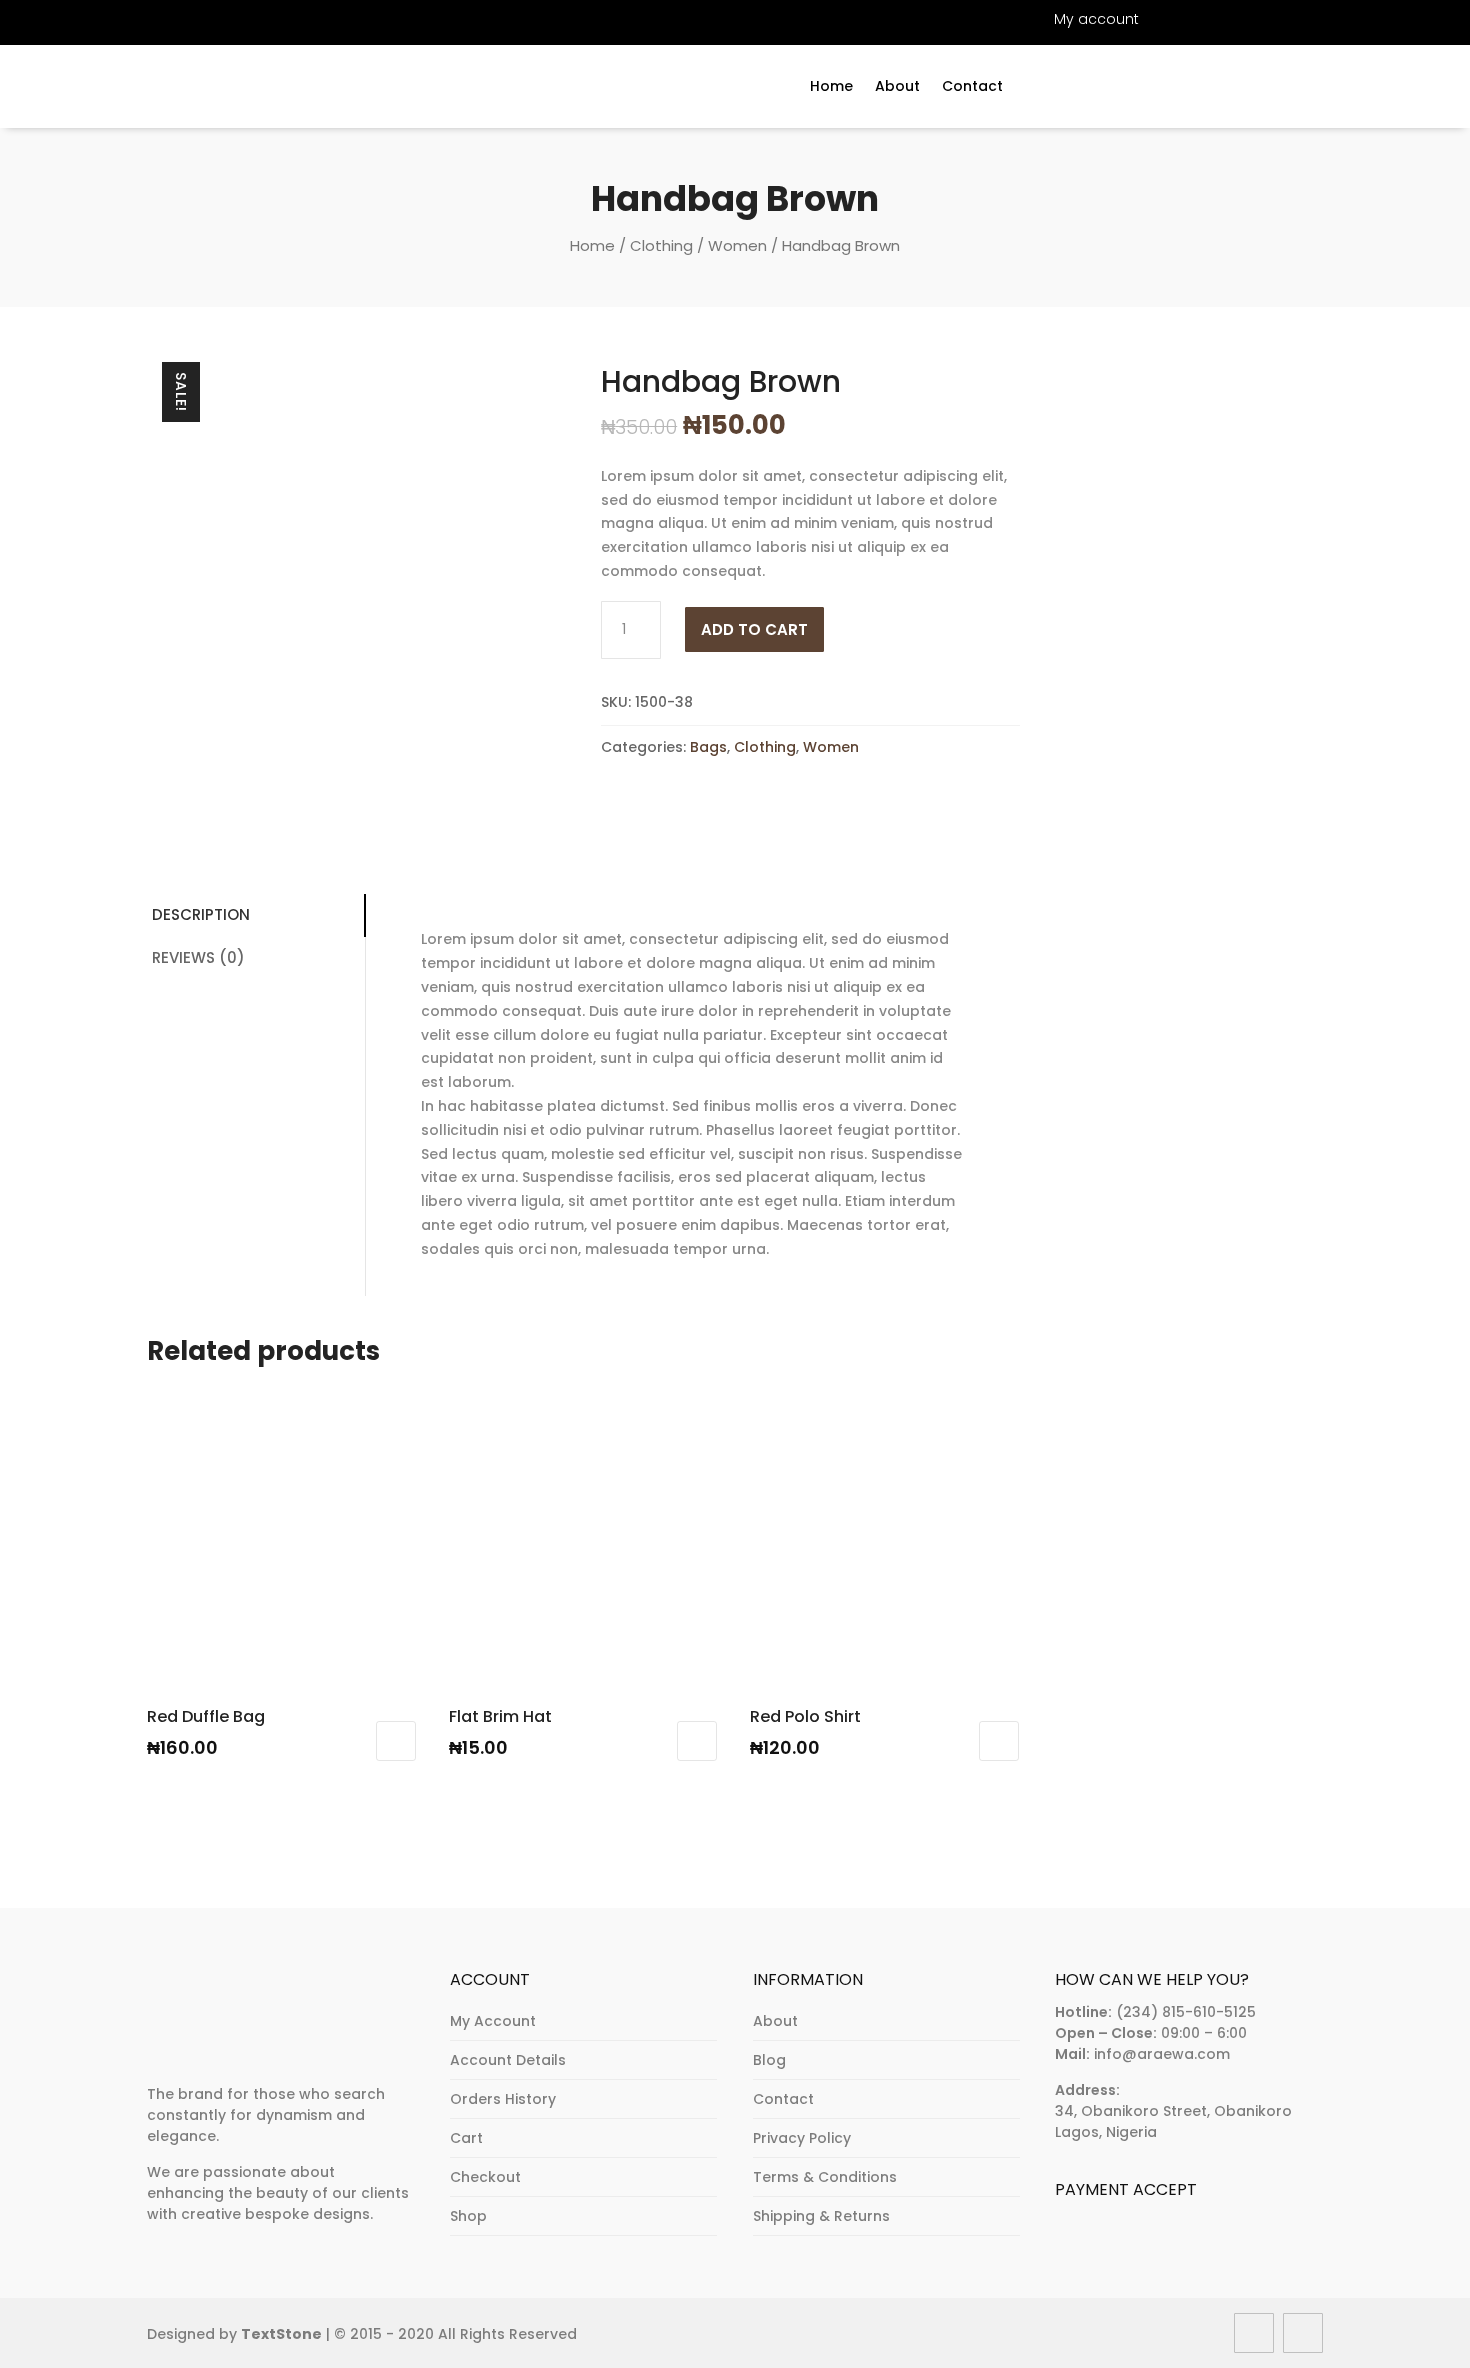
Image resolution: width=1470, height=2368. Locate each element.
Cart (466, 2138)
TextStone (281, 2334)
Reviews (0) (198, 957)
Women (737, 245)
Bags (708, 747)
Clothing (661, 245)
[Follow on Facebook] (85, 19)
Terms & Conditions (825, 2177)
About (897, 87)
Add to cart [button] (396, 1741)
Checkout (485, 2177)
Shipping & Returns (821, 2216)
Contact (972, 87)
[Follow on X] (121, 19)
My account (1096, 20)
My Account (493, 2021)
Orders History (503, 2099)
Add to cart (754, 629)
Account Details (508, 2060)
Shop (468, 2216)
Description (201, 914)
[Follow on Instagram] (157, 19)
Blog (769, 2060)
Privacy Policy (802, 2138)
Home (831, 87)
